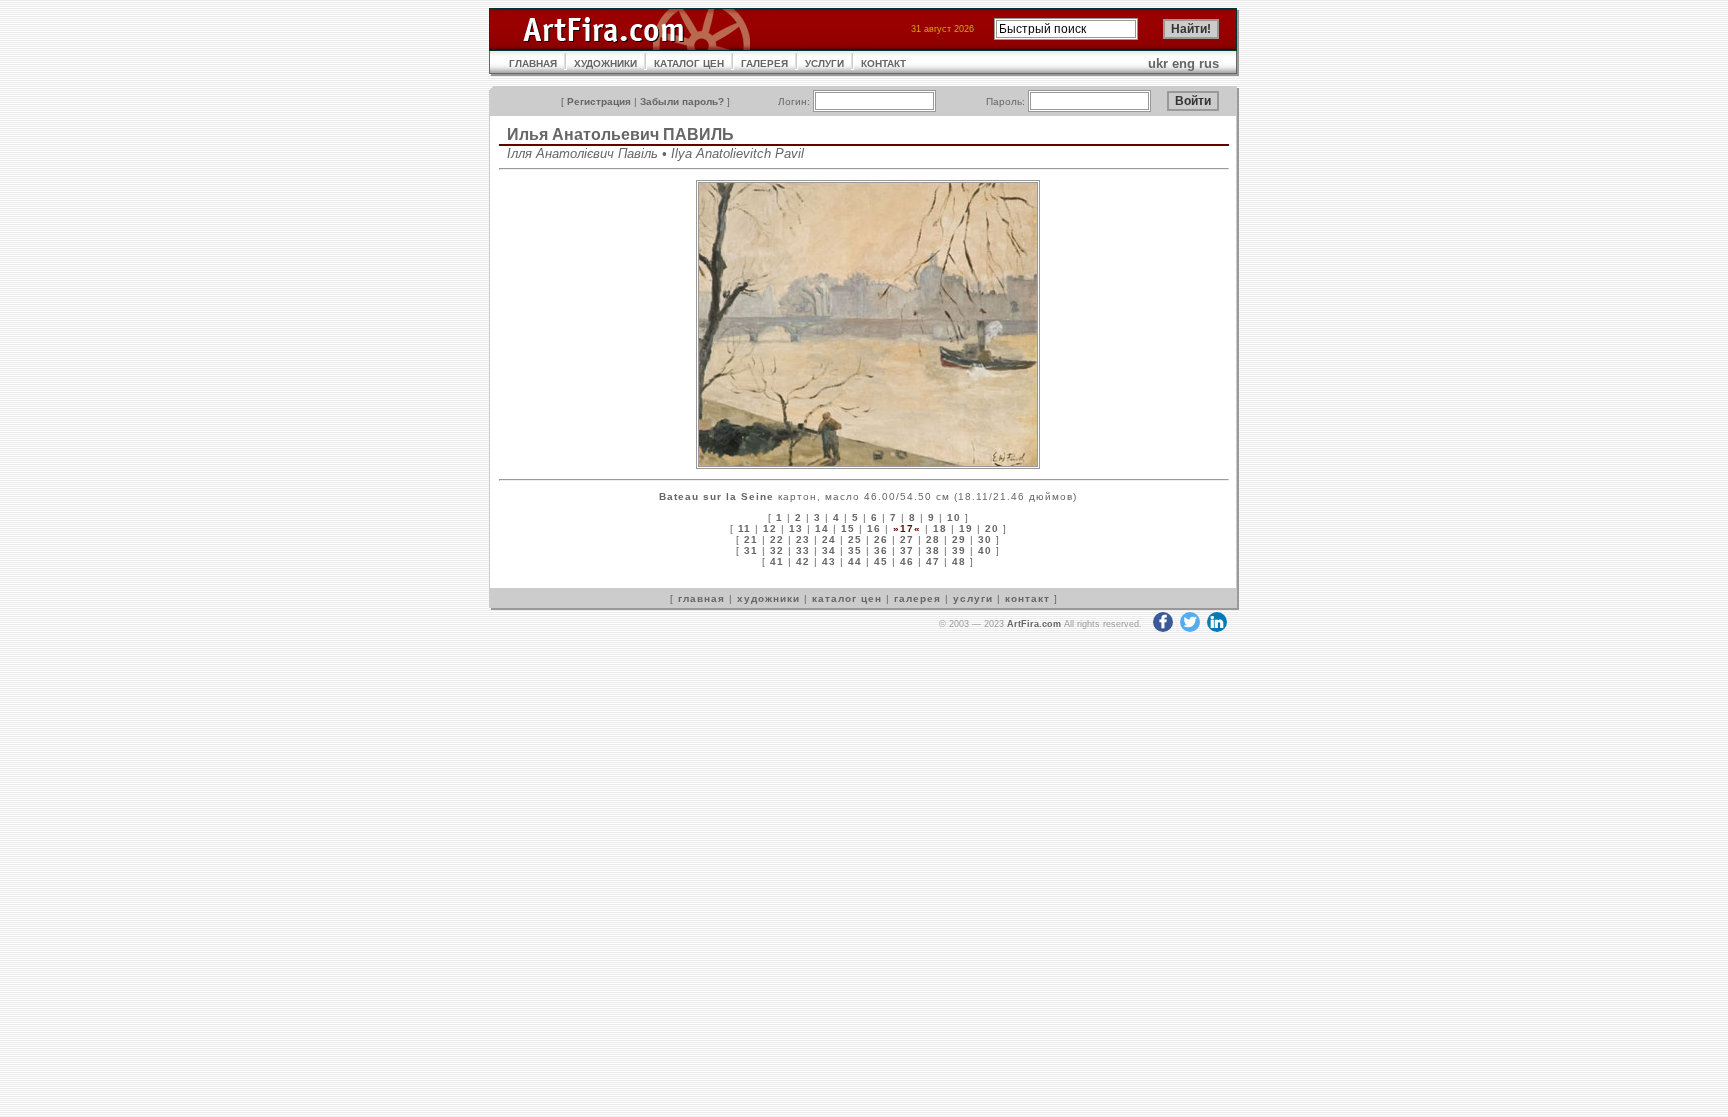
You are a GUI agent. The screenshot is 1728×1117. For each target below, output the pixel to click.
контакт (1027, 598)
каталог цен (847, 598)
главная (701, 598)
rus (1209, 63)
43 (829, 561)
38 (933, 550)
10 (954, 517)
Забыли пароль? (682, 101)
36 (881, 550)
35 (855, 550)
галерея (917, 598)
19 (966, 528)
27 (907, 539)
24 (829, 539)
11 (744, 528)
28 (933, 539)
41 (777, 561)
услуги (973, 598)
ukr (1158, 63)
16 (874, 528)
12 (770, 528)
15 (848, 528)
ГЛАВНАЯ (533, 63)
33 (803, 550)
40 (985, 550)
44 (855, 561)
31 (751, 550)
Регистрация (599, 101)
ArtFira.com (1034, 624)
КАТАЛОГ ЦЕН (689, 63)
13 (796, 528)
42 (803, 561)
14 (822, 528)
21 (751, 539)
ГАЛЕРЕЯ (764, 63)
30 (985, 539)
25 (855, 539)
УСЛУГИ (824, 63)
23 (803, 539)
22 (777, 539)
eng (1183, 63)
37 (907, 550)
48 (959, 561)
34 (829, 550)
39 (959, 550)
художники (768, 598)
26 (881, 539)
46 (907, 561)
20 (992, 528)
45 (881, 561)
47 (933, 561)
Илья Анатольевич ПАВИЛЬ (620, 134)
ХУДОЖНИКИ (605, 63)
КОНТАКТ (883, 63)
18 (940, 528)
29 (959, 539)
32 (777, 550)
